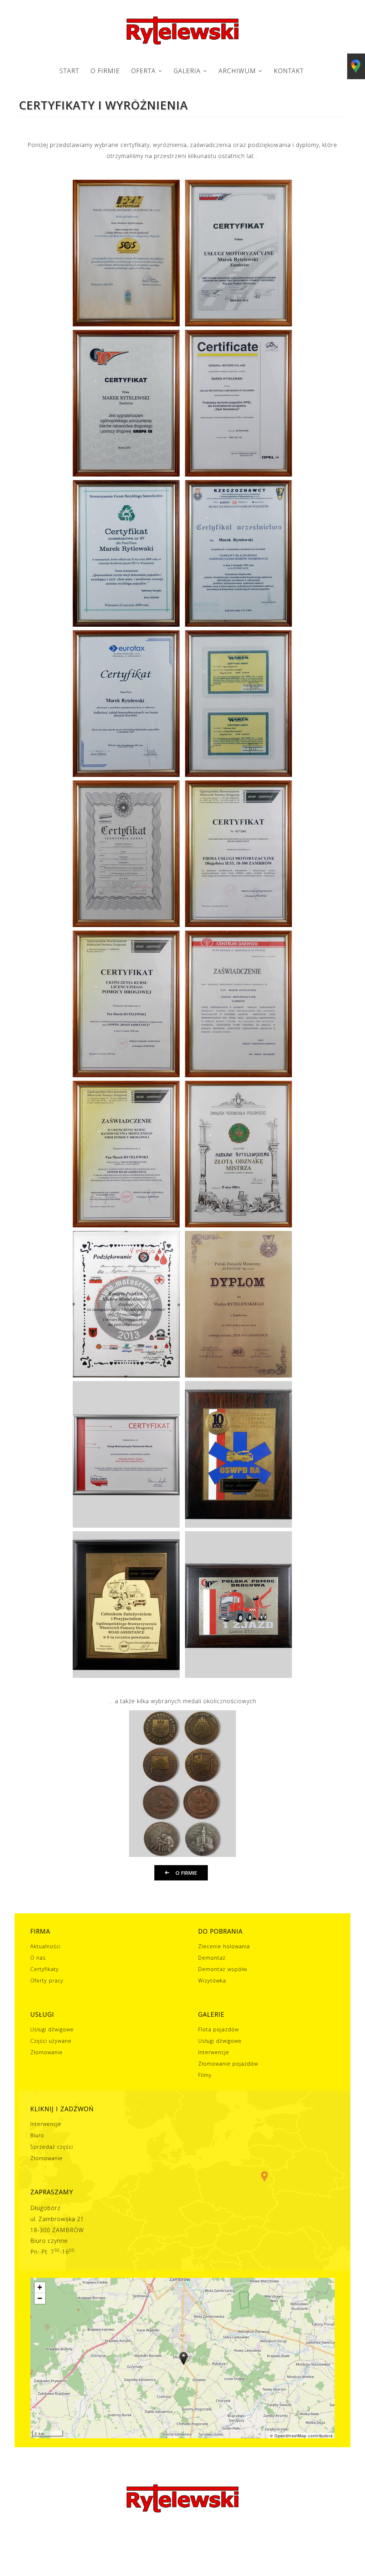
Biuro (37, 2136)
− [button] (40, 2298)
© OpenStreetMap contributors (301, 2435)
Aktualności (45, 1947)
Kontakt (289, 71)
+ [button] (40, 2287)
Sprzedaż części (52, 2147)
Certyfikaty (45, 1969)
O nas (38, 1958)
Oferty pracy (47, 1981)
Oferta (143, 71)
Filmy (205, 2075)
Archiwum (237, 71)
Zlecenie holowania (224, 1947)
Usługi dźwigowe (52, 2030)
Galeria (187, 71)
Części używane (51, 2041)
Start (69, 71)
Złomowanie (47, 2053)
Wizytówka (212, 1981)
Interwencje (214, 2053)
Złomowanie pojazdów (228, 2064)
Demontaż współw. (223, 1969)
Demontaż (212, 1958)
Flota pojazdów (219, 2030)
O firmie (105, 71)
